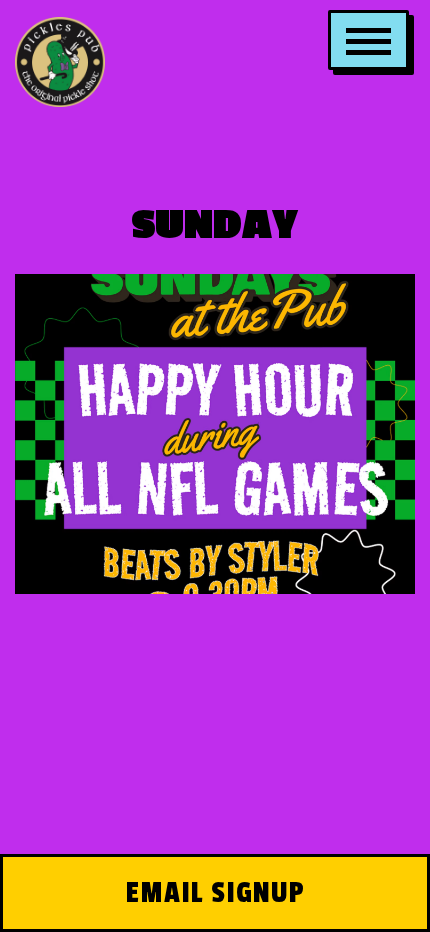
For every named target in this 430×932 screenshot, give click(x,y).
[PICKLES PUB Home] (60, 60)
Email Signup (215, 893)
